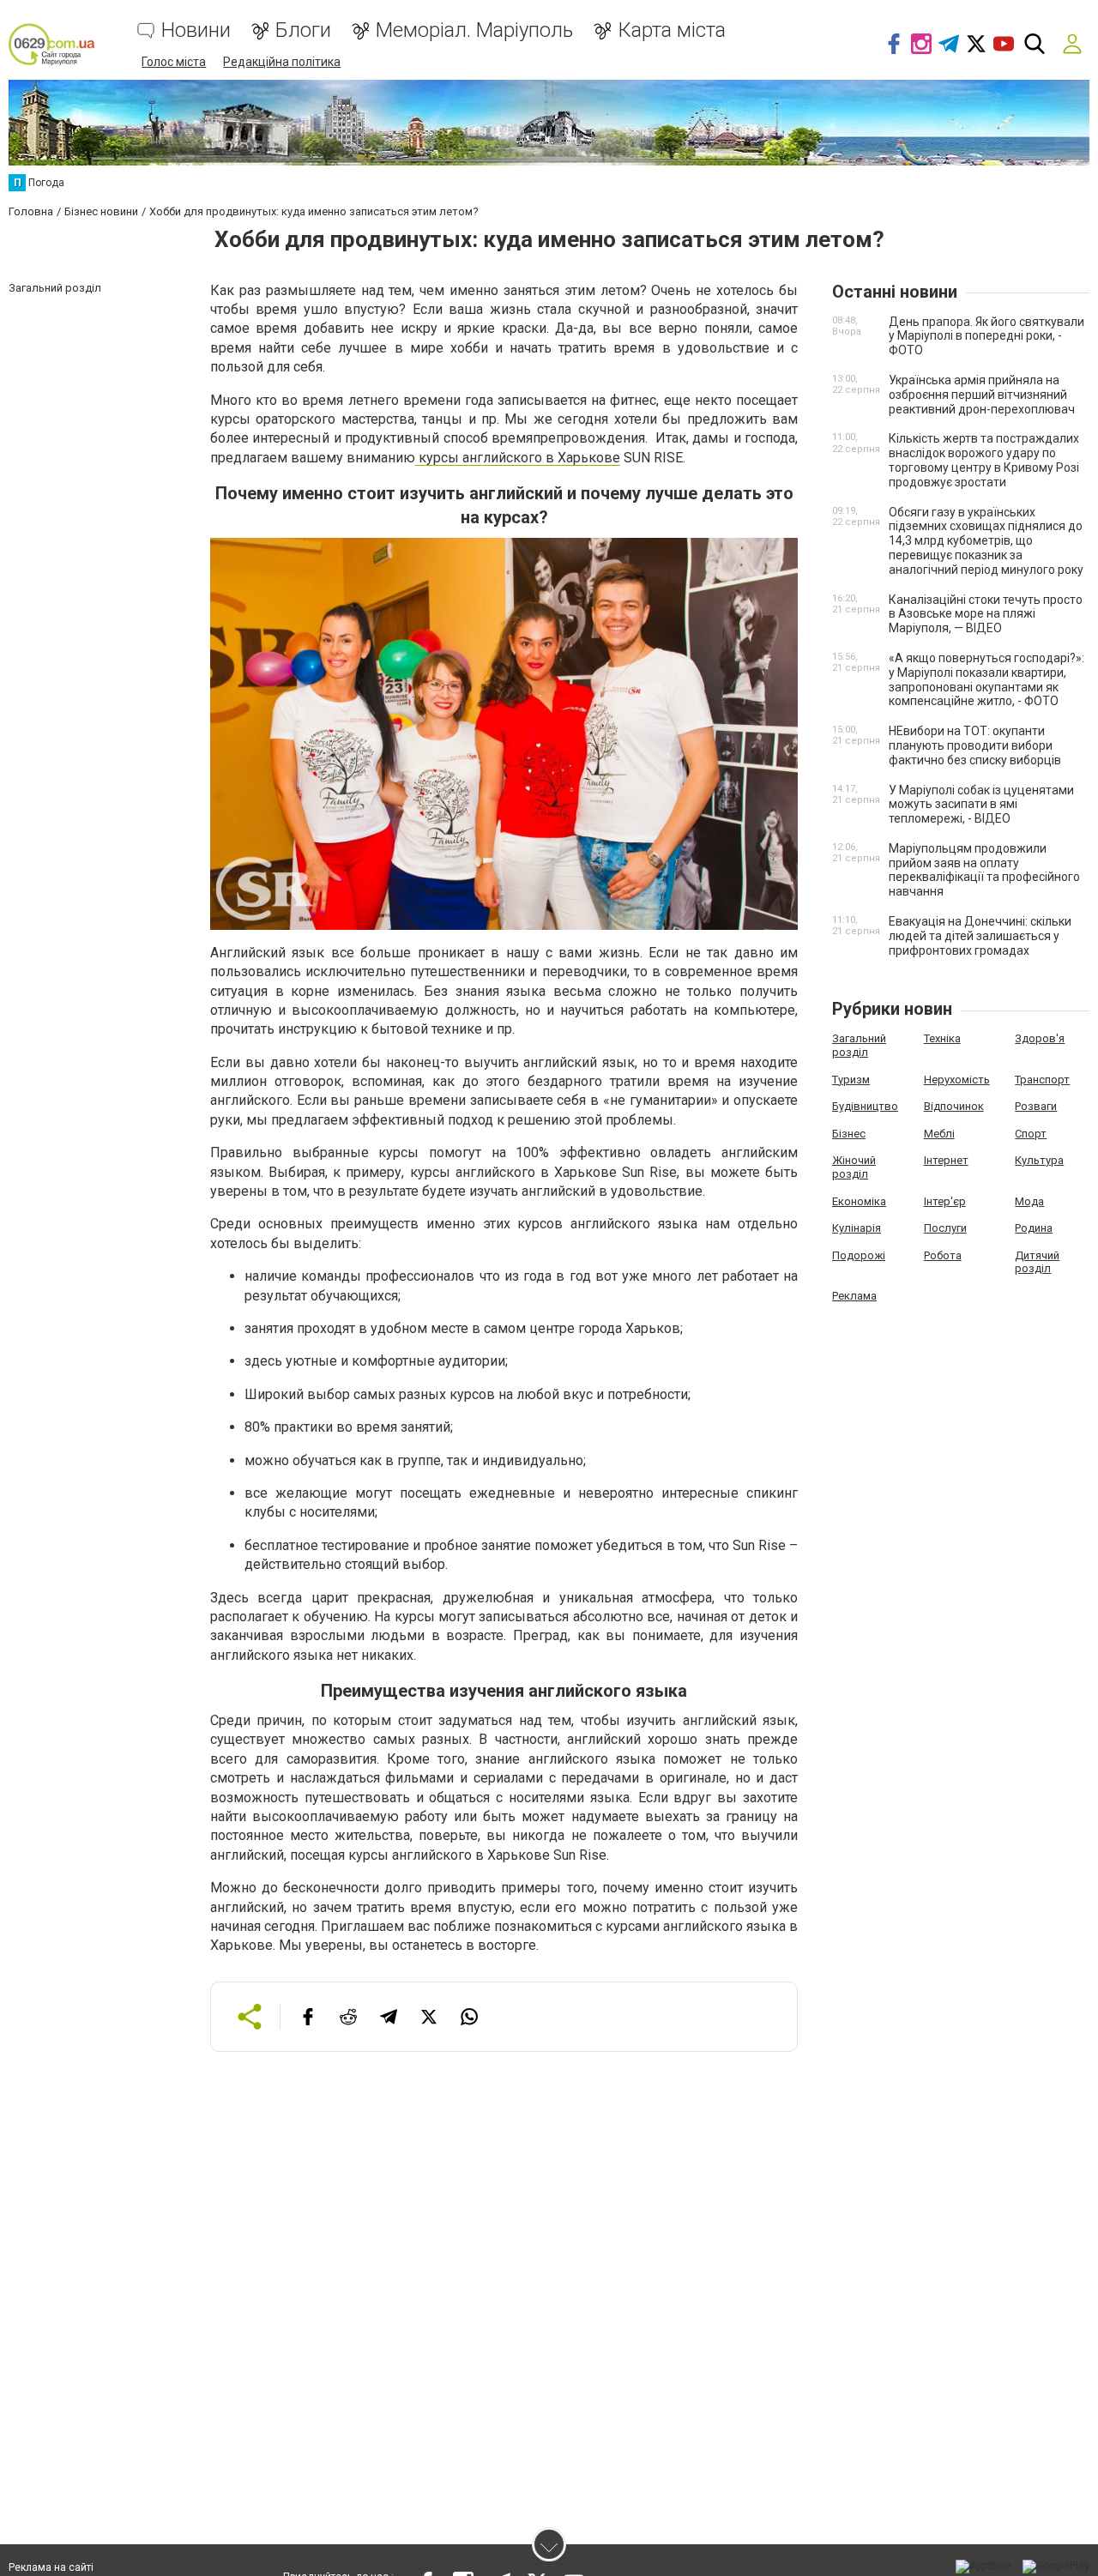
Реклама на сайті (51, 2567)
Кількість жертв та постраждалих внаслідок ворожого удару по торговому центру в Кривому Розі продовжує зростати (984, 460)
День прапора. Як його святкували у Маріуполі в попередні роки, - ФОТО (986, 336)
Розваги (1036, 1106)
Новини (196, 30)
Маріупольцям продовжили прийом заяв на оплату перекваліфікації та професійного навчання (984, 870)
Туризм (851, 1080)
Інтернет (946, 1160)
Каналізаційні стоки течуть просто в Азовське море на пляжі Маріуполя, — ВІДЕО (986, 614)
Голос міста (174, 62)
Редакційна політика (282, 62)
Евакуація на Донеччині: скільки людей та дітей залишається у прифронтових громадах (980, 936)
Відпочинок (954, 1106)
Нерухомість (957, 1080)
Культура (1039, 1160)
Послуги (945, 1228)
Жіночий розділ (854, 1167)
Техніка (942, 1038)
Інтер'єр (945, 1201)
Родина (1034, 1228)
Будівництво (865, 1106)
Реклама (854, 1296)
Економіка (859, 1201)
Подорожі (859, 1255)
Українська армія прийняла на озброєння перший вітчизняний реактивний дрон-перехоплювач (982, 395)
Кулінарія (857, 1228)
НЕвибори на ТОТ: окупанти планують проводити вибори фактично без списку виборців (975, 745)
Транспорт (1042, 1080)
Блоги (303, 30)
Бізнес (849, 1134)
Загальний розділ (859, 1045)
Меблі (939, 1134)
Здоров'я (1040, 1038)
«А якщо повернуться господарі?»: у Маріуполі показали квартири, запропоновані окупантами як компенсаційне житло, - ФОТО (986, 679)
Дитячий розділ (1037, 1262)
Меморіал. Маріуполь (474, 30)
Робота (943, 1255)
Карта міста (672, 30)
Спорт (1031, 1134)
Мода (1029, 1201)
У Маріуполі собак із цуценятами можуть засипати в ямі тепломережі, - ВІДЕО (981, 805)
